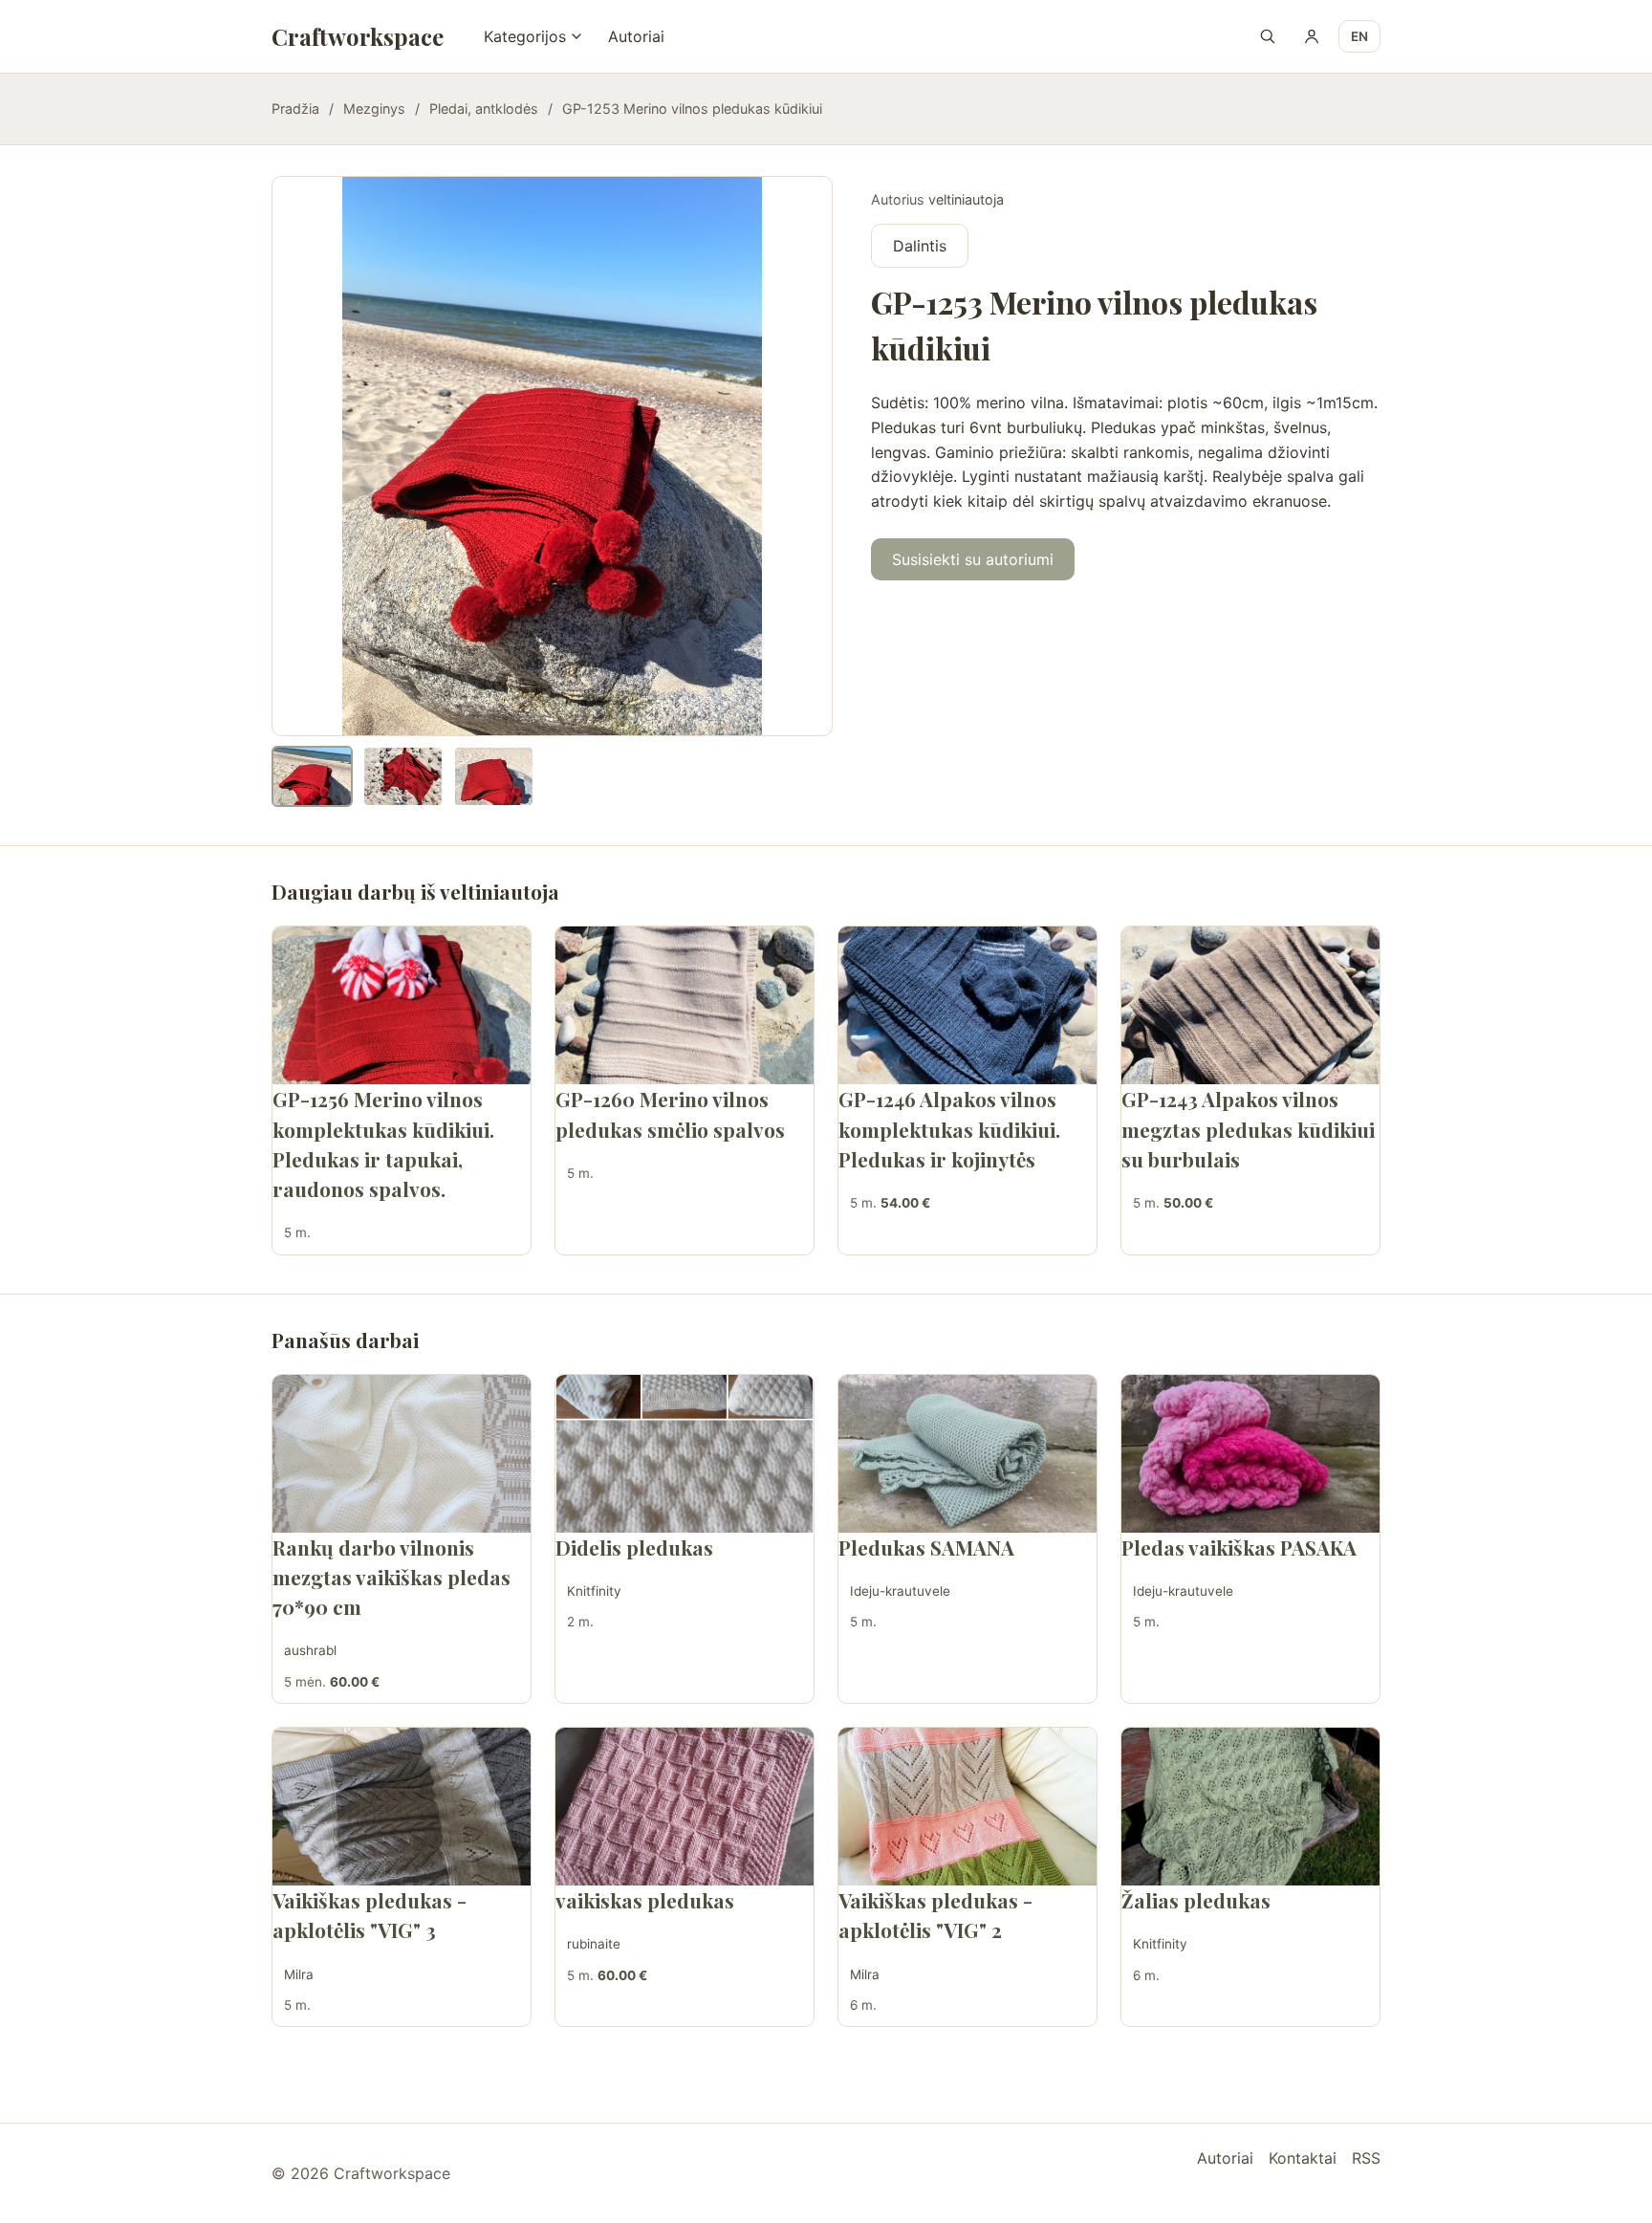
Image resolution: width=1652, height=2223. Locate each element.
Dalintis (920, 246)
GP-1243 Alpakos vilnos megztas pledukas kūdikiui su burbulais (1248, 1128)
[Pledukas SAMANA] (967, 1454)
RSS (1366, 2158)
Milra (299, 1974)
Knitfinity (594, 1591)
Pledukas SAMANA (926, 1547)
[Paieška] (1268, 36)
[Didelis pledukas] (685, 1454)
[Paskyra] (1312, 36)
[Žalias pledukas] (1250, 1807)
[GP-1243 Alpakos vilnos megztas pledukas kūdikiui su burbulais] (1250, 1005)
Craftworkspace (358, 36)
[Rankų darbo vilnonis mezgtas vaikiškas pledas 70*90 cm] (402, 1454)
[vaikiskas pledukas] (685, 1807)
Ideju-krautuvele (900, 1591)
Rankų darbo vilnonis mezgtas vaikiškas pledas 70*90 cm (391, 1577)
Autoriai (636, 36)
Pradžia (295, 109)
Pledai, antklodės (484, 109)
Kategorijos (525, 36)
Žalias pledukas (1196, 1900)
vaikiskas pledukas (645, 1900)
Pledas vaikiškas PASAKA (1239, 1547)
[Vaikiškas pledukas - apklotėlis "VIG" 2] (967, 1807)
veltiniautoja (966, 199)
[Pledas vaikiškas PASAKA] (1250, 1454)
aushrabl (310, 1650)
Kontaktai (1303, 2158)
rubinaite (594, 1944)
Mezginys (374, 109)
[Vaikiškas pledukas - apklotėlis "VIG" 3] (402, 1807)
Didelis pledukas (634, 1547)
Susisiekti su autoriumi (973, 559)
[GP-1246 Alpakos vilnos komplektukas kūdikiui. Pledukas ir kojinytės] (967, 1005)
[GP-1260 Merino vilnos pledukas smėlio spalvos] (685, 1005)
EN (1359, 36)
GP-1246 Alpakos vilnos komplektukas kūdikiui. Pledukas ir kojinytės (949, 1128)
